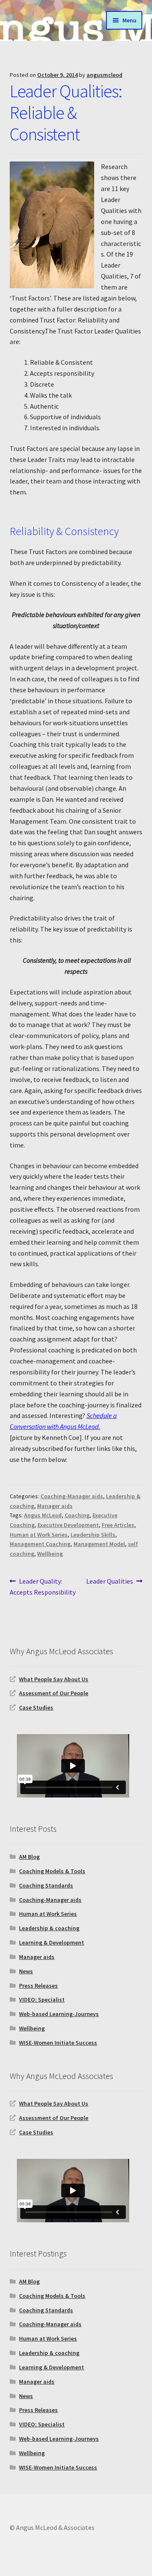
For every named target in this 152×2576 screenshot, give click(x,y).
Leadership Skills (93, 1535)
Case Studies (36, 1707)
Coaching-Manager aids (72, 1496)
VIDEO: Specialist (42, 2000)
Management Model (99, 1544)
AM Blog (29, 1857)
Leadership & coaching (49, 1928)
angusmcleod (104, 75)
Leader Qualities (110, 1582)
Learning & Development (52, 1942)
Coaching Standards (46, 1885)
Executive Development (68, 1525)
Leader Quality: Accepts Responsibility (43, 1586)
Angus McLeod (43, 1515)
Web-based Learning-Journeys (59, 2014)
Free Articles (118, 1525)
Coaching (77, 1515)
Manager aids (55, 1506)
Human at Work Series (39, 1535)
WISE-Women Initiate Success (58, 2043)
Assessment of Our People (54, 1693)
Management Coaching (40, 1544)
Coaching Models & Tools (52, 1871)
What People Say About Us (54, 1679)
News (26, 1971)
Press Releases (38, 1986)
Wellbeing (50, 1554)
